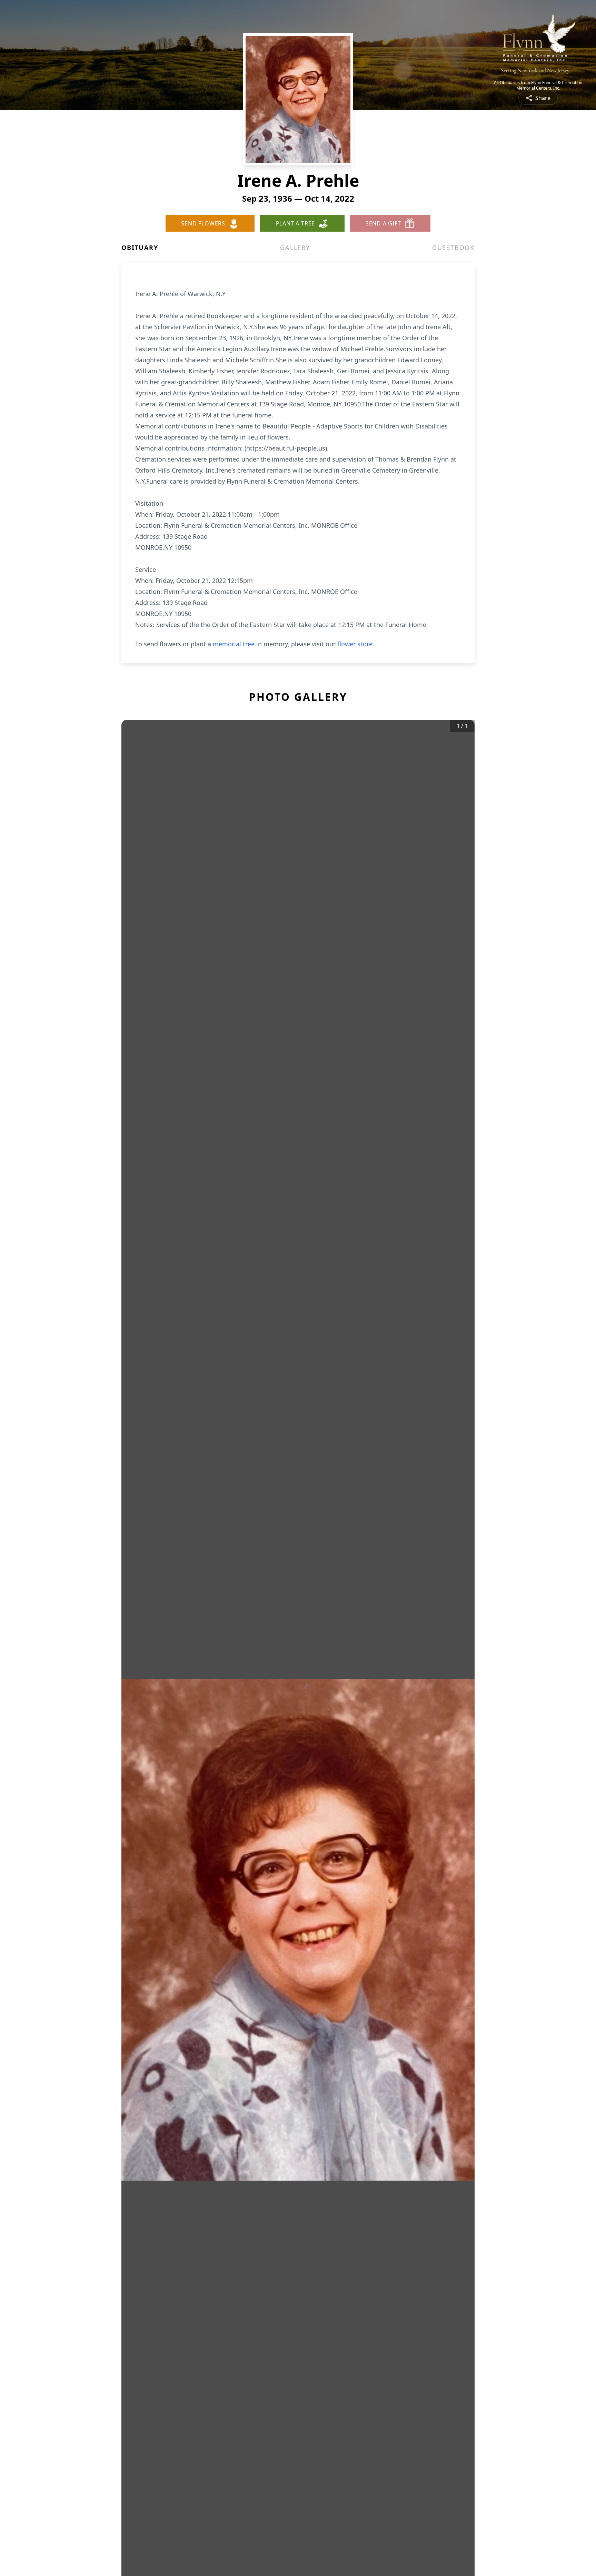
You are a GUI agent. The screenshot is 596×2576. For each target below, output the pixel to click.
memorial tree (234, 644)
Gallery (295, 248)
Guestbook (453, 248)
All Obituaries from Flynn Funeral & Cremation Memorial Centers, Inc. (538, 85)
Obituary (140, 248)
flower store (355, 644)
